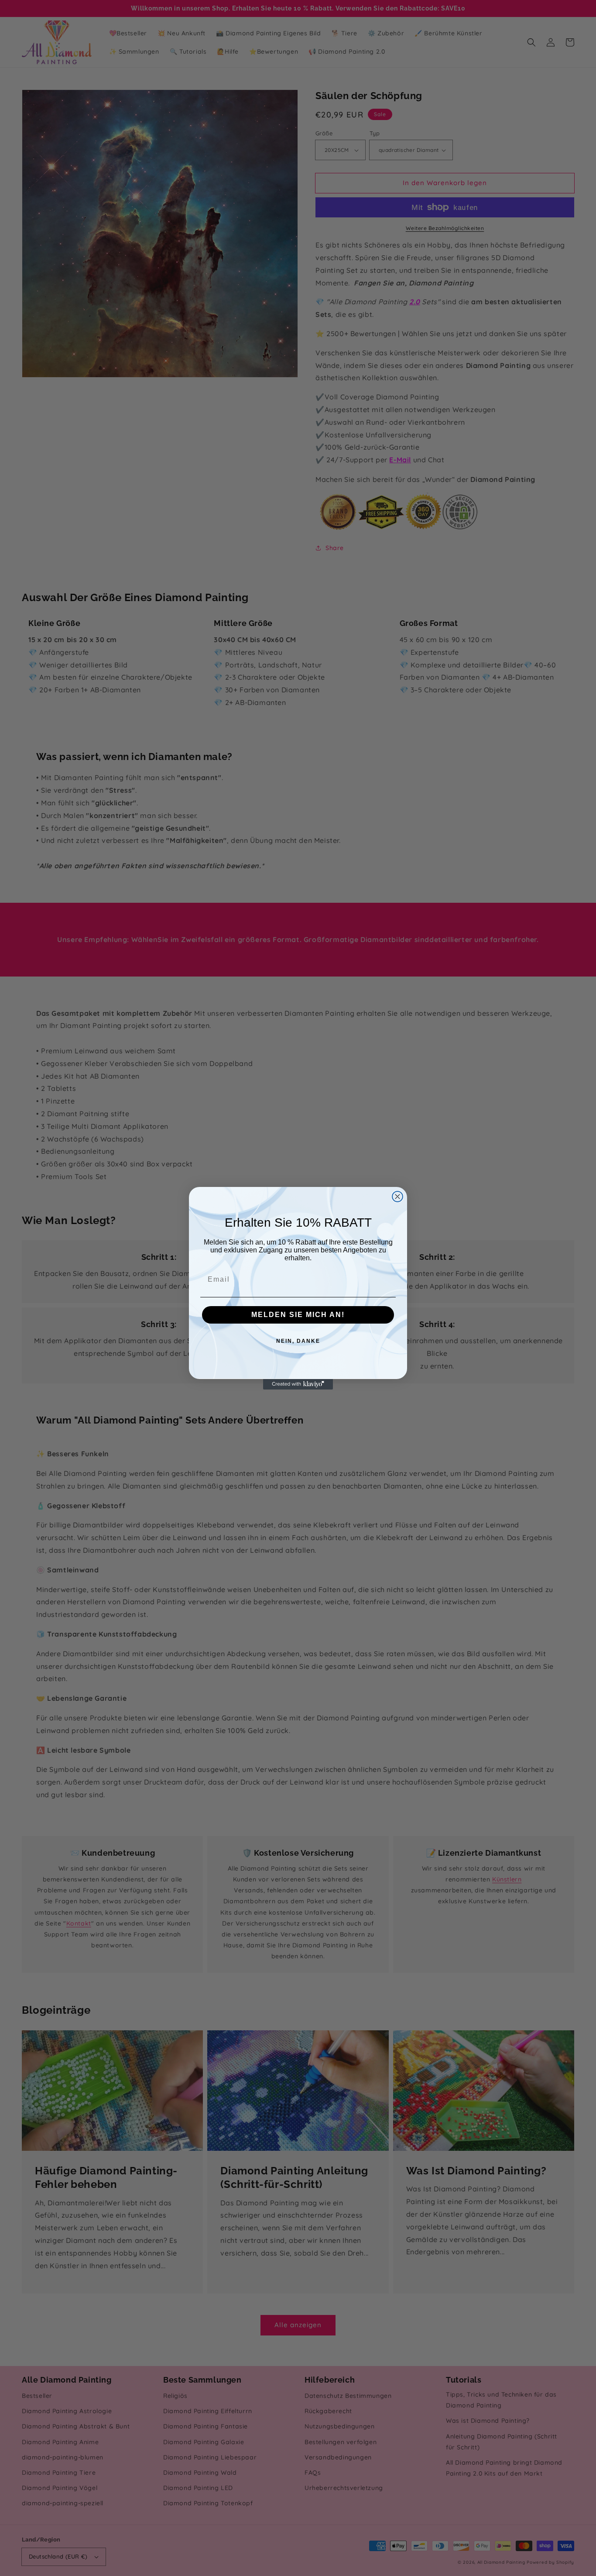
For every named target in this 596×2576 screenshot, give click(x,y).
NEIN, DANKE (298, 1341)
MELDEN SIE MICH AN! (298, 1315)
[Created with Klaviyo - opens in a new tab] (298, 1384)
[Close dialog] (397, 1197)
